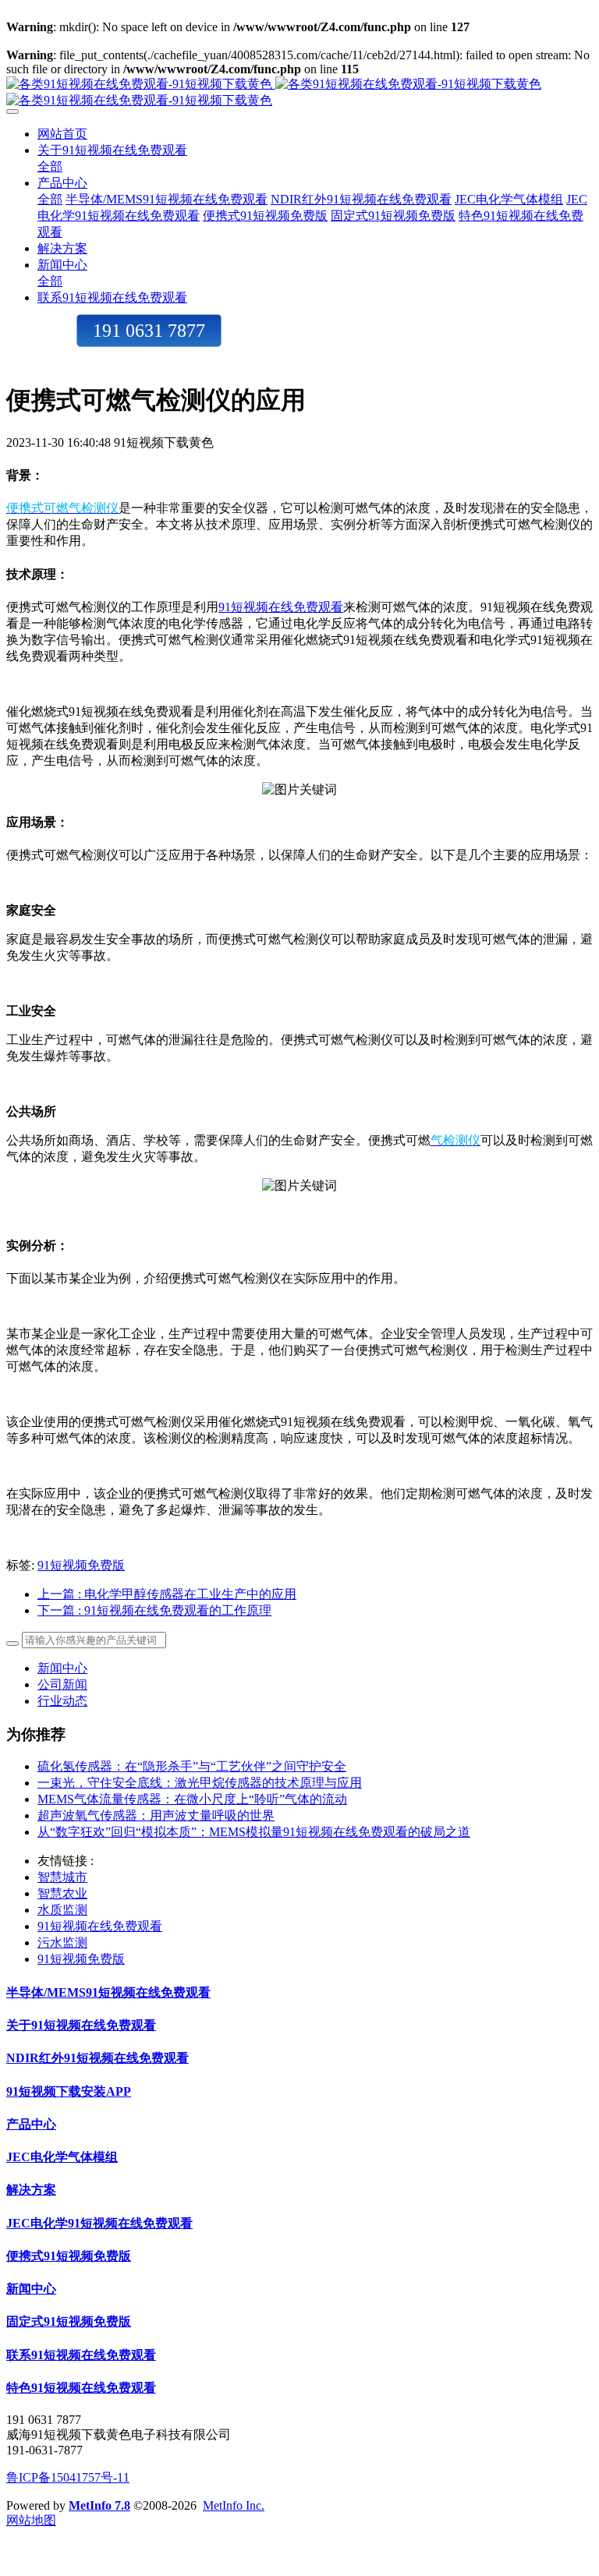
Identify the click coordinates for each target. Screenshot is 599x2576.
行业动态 (62, 1701)
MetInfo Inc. (234, 2505)
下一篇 (154, 1610)
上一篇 (167, 1594)
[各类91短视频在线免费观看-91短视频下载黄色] (299, 93)
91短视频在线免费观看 (281, 607)
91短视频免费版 (81, 1565)
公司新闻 (62, 1684)
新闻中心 (62, 1668)
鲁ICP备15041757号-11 (68, 2477)
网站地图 (31, 2520)
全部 (50, 166)
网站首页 (62, 134)
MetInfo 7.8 (99, 2505)
